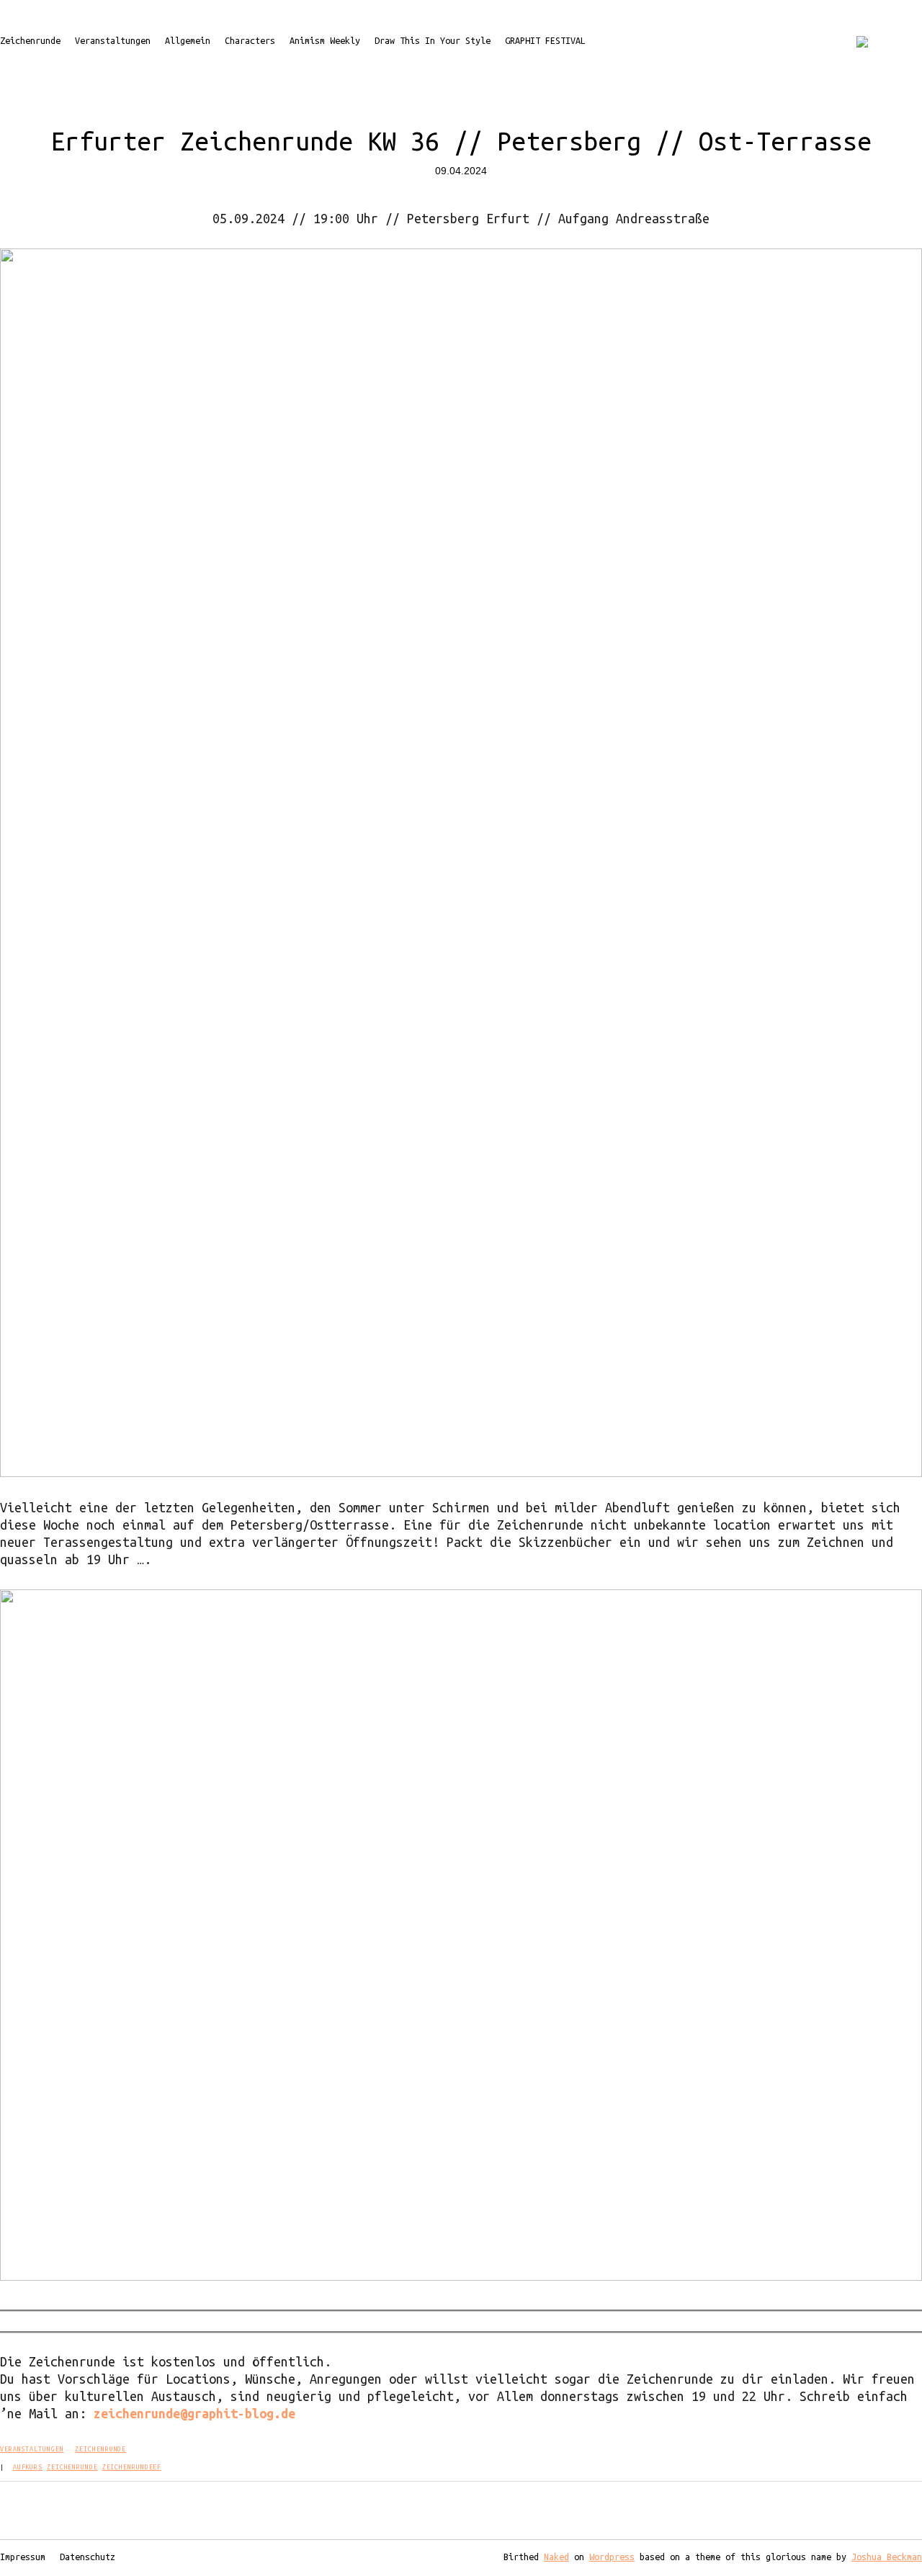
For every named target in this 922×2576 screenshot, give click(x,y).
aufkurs (28, 2467)
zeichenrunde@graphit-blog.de (194, 2413)
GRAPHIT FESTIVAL (545, 40)
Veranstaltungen (113, 40)
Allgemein (188, 40)
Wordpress (612, 2557)
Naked (556, 2557)
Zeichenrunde (30, 40)
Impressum (23, 2557)
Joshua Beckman (887, 2557)
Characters (250, 40)
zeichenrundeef (132, 2467)
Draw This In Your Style (433, 40)
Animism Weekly (325, 40)
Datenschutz (88, 2557)
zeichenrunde (72, 2467)
